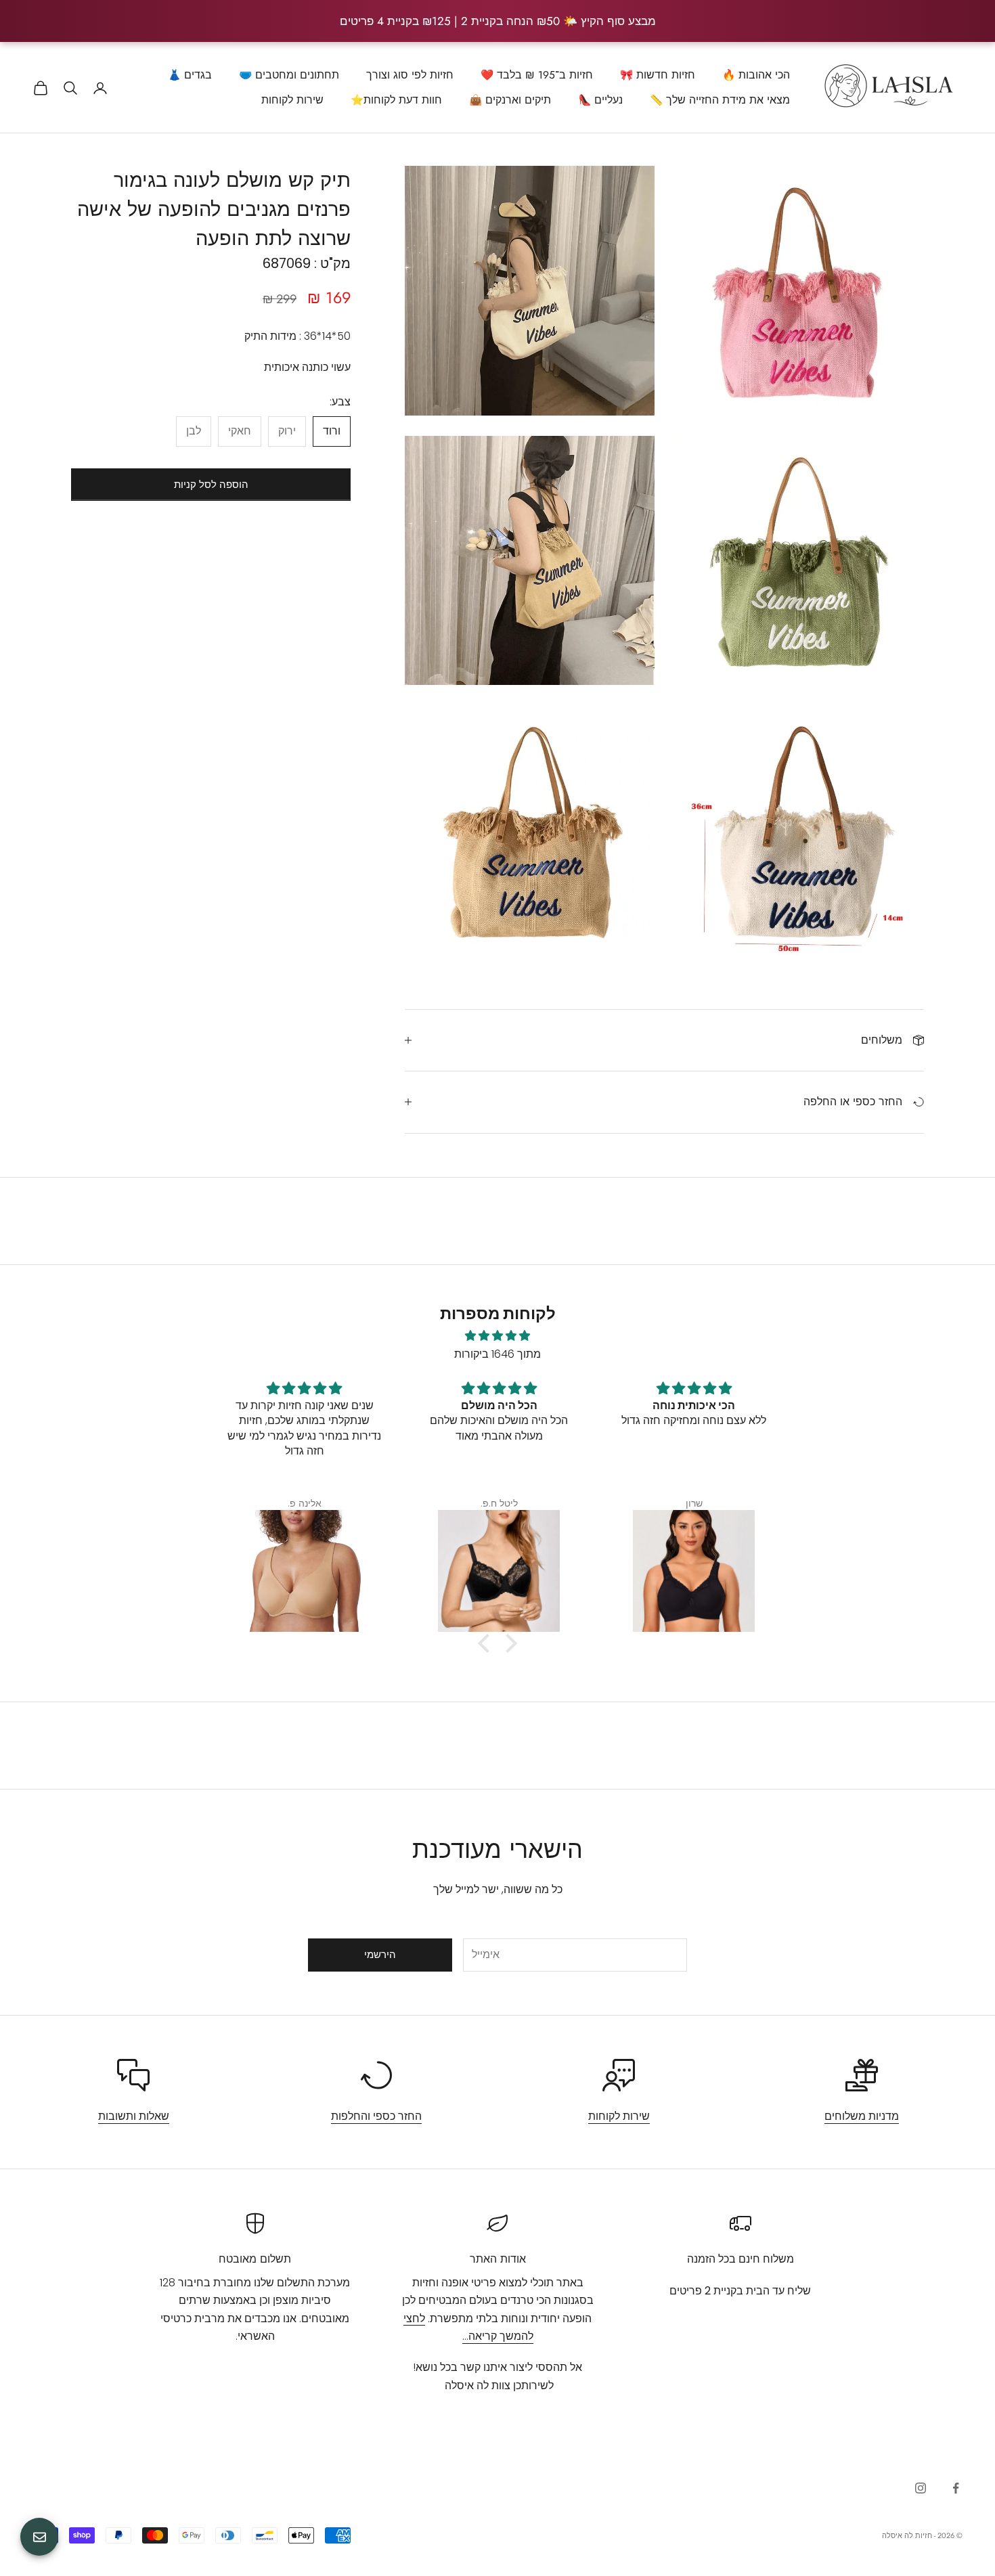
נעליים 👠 (600, 100)
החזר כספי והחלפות (376, 2116)
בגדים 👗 (190, 75)
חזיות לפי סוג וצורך (410, 75)
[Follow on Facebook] (956, 2488)
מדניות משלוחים (862, 2116)
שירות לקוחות (292, 100)
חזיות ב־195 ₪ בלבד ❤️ (537, 75)
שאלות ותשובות (134, 2116)
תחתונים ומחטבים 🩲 (289, 75)
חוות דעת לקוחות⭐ (396, 100)
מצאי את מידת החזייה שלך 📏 (720, 100)
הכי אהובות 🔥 (756, 75)
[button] (487, 1643)
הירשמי (380, 1954)
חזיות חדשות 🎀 (658, 75)
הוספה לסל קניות (211, 484)
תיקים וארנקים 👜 (510, 100)
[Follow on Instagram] (921, 2488)
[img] (497, 1336)
